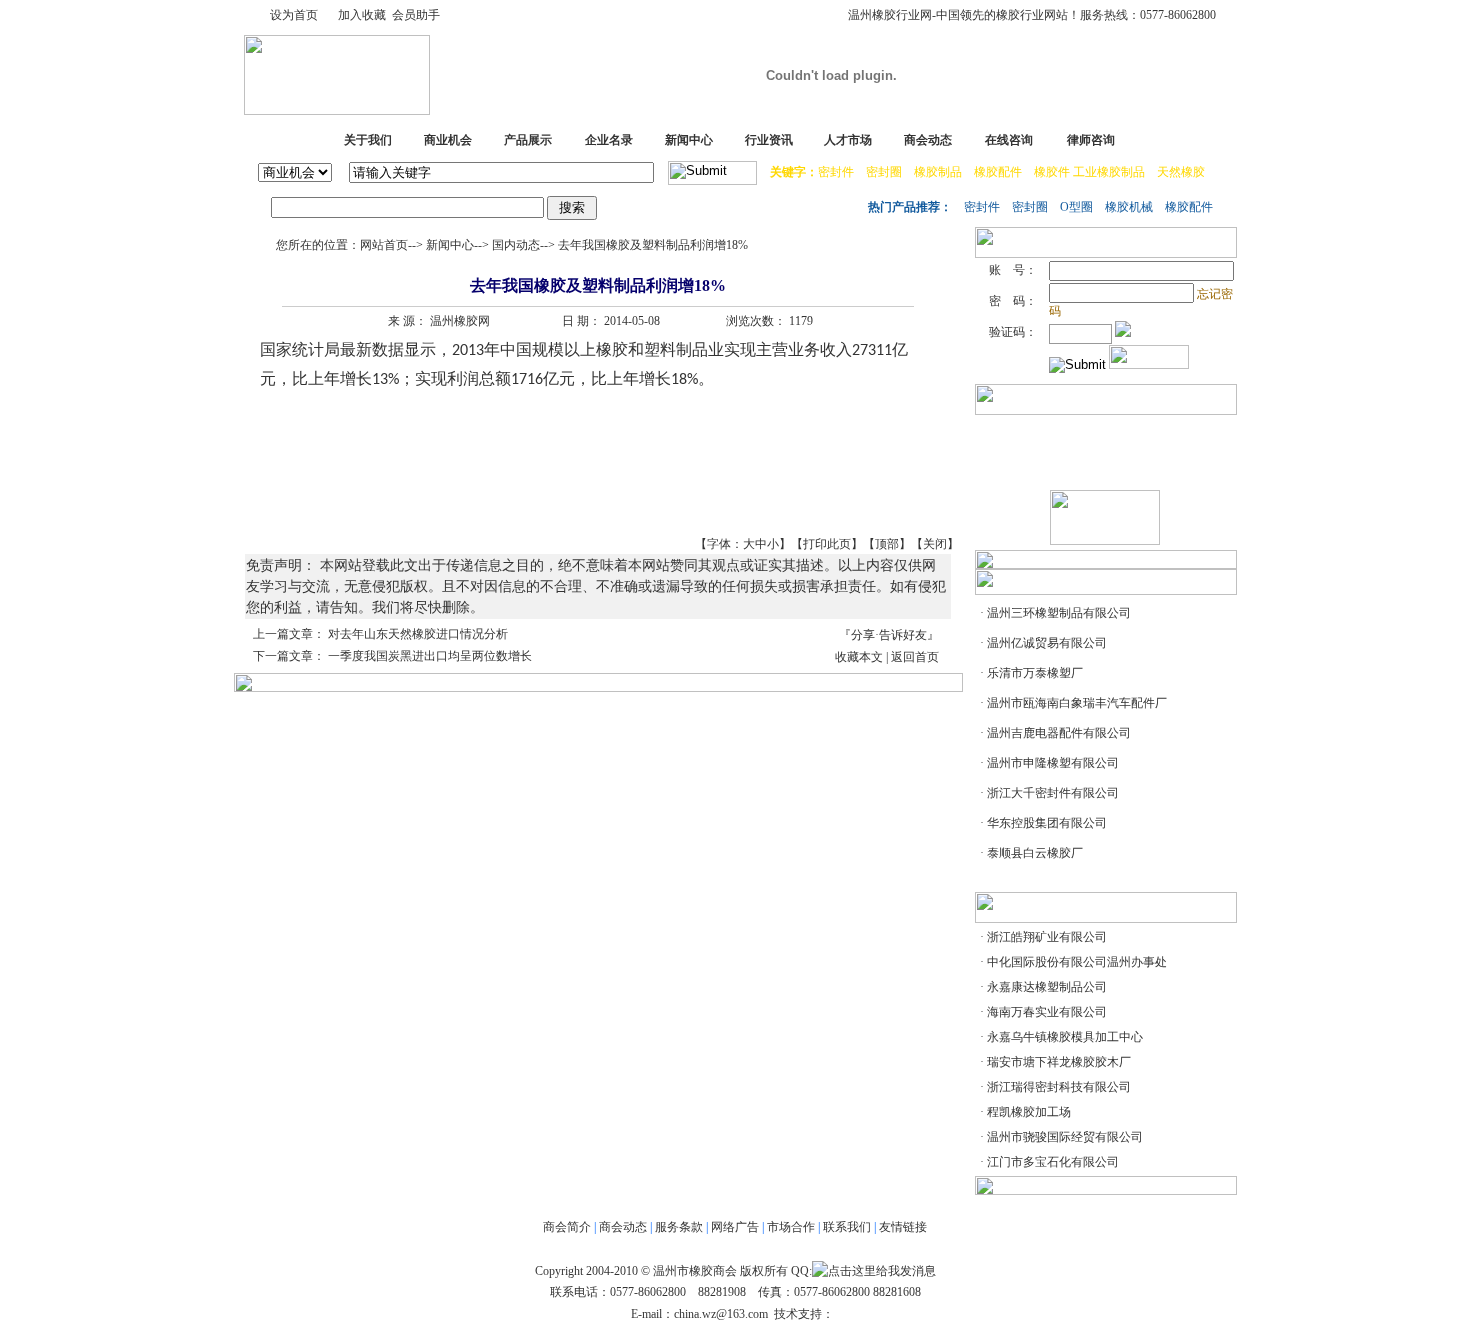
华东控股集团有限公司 (1047, 823)
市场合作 (791, 1227)
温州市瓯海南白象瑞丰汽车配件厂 (1077, 703)
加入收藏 (362, 15)
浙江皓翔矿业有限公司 (1047, 937)
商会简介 (567, 1227)
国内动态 (516, 245)
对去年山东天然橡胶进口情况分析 (418, 634)
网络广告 (735, 1227)
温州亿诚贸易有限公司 (1047, 643)
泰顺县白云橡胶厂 (1035, 853)
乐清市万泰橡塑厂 (1035, 673)
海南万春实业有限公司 (1047, 1012)
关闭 (935, 544)
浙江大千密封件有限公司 (1053, 793)
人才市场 (848, 140)
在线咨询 (1009, 140)
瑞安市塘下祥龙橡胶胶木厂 (1059, 1062)
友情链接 (903, 1227)
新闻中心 (689, 140)
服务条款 (679, 1227)
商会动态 (928, 140)
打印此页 (827, 544)
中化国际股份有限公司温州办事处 (1077, 962)
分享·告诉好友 (889, 635)
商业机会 (448, 140)
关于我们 (368, 140)
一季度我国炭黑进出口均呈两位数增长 (430, 656)
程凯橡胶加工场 (1029, 1112)
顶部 (887, 544)
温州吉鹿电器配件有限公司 (1059, 733)
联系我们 (847, 1227)
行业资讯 (769, 140)
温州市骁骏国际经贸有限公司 (1065, 1137)
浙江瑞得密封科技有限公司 (1059, 1087)
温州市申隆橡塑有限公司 (1053, 763)
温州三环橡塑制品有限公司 (1059, 613)
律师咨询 (1091, 140)
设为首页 (294, 15)
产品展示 (528, 140)
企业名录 (609, 140)
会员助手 (416, 15)
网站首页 (384, 245)
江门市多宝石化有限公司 (1053, 1162)
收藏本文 (859, 657)
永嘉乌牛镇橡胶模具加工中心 (1065, 1037)
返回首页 (915, 657)
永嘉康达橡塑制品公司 (1047, 987)
